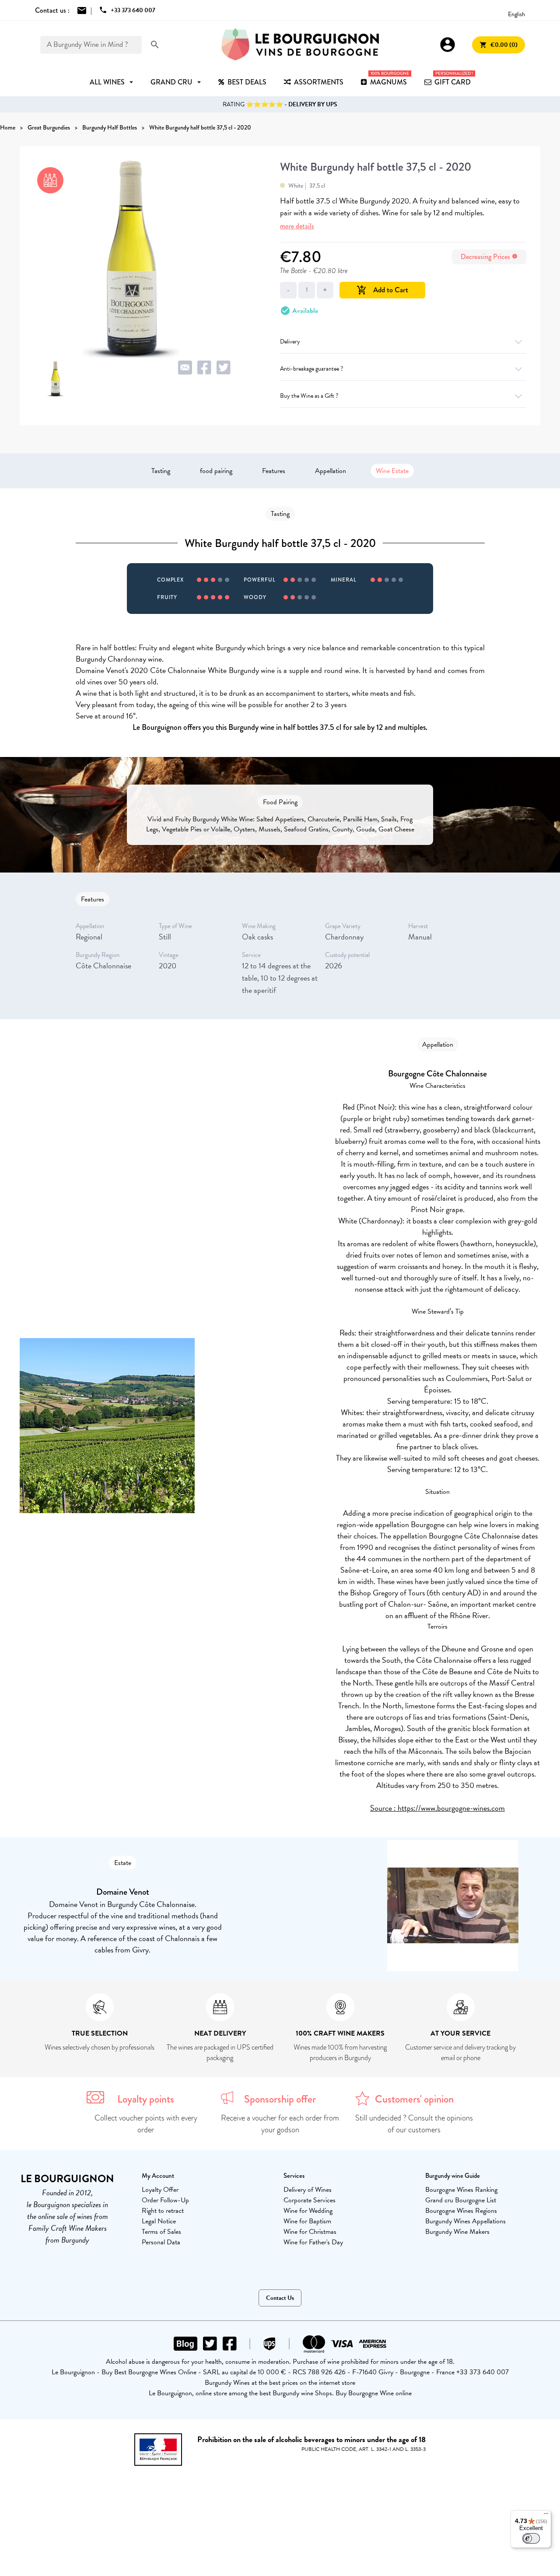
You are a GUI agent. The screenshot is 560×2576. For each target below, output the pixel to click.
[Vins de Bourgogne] (300, 45)
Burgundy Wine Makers (457, 2232)
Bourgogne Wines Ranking (461, 2190)
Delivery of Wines (308, 2190)
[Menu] (546, 2516)
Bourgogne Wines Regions (461, 2211)
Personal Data (161, 2242)
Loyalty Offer (160, 2190)
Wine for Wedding (308, 2211)
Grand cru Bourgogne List (461, 2200)
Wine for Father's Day (313, 2242)
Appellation (331, 471)
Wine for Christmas (310, 2232)
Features (274, 471)
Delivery (290, 342)
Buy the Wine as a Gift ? (309, 396)
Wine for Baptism (307, 2221)
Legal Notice (159, 2221)
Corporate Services (310, 2200)
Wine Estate (392, 471)
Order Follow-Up (165, 2200)
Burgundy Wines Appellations (465, 2221)
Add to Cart (382, 290)
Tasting (161, 471)
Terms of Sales (161, 2232)
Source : (384, 1808)
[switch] (531, 2538)
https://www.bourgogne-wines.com (451, 1808)
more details (297, 226)
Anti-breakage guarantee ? (311, 369)
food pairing (216, 471)
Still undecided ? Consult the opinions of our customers (414, 2124)
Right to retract (163, 2211)
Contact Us (280, 2298)
